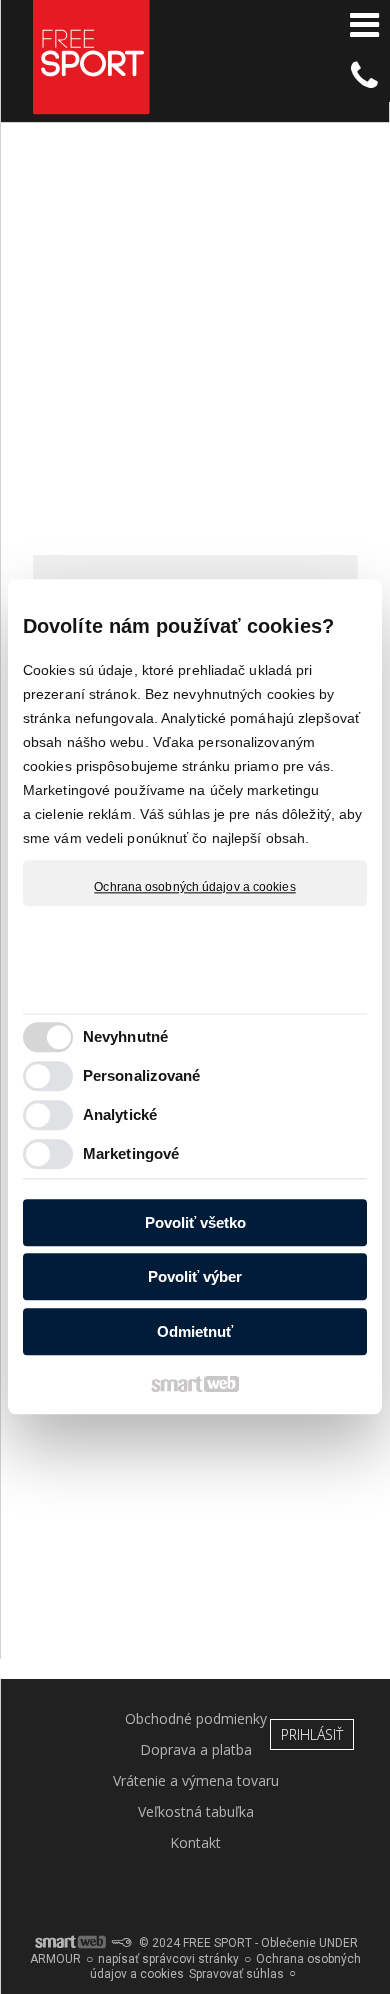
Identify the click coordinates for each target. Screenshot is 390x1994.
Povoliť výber (195, 1277)
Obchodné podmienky (196, 1718)
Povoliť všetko (195, 1222)
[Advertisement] (195, 348)
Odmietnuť (195, 1331)
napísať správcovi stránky (168, 1959)
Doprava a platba (196, 1749)
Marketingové (131, 1154)
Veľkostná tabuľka (196, 1811)
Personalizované (142, 1076)
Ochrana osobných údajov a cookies (194, 887)
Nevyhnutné (125, 1037)
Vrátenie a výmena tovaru (196, 1780)
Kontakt (195, 1842)
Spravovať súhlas (236, 1974)
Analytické (120, 1115)
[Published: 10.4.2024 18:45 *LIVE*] (121, 1943)
